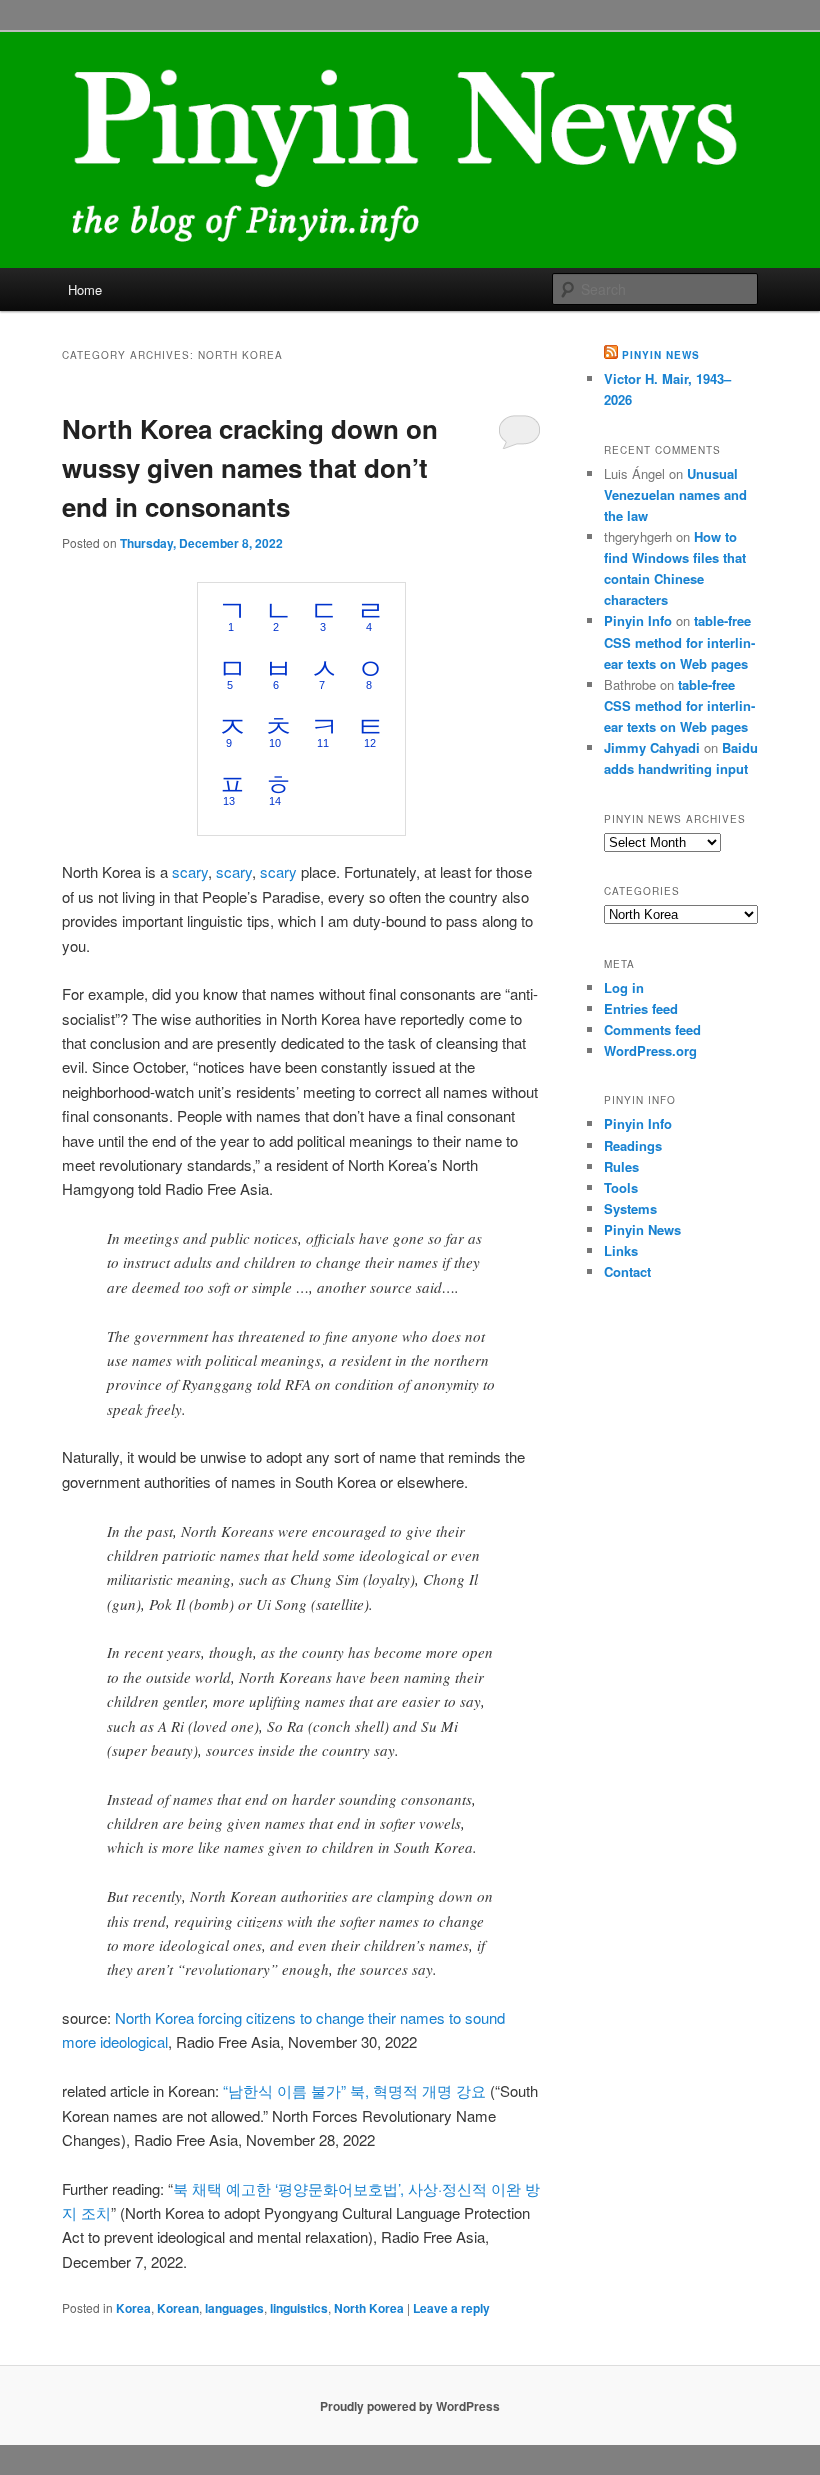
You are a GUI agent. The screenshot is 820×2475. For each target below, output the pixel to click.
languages (234, 2308)
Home (85, 289)
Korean (178, 2308)
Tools (621, 1187)
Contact (627, 1271)
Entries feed (641, 1008)
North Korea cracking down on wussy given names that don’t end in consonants (250, 467)
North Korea (369, 2308)
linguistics (299, 2308)
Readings (633, 1145)
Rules (621, 1166)
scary (190, 871)
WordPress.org (650, 1050)
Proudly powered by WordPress (410, 2406)
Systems (630, 1208)
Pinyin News (661, 355)
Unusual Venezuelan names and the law (675, 494)
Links (621, 1250)
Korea (133, 2308)
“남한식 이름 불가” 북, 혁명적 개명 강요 (354, 2090)
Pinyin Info (638, 620)
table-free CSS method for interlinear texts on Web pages (679, 641)
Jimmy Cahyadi (652, 747)
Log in (624, 987)
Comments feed (652, 1029)
